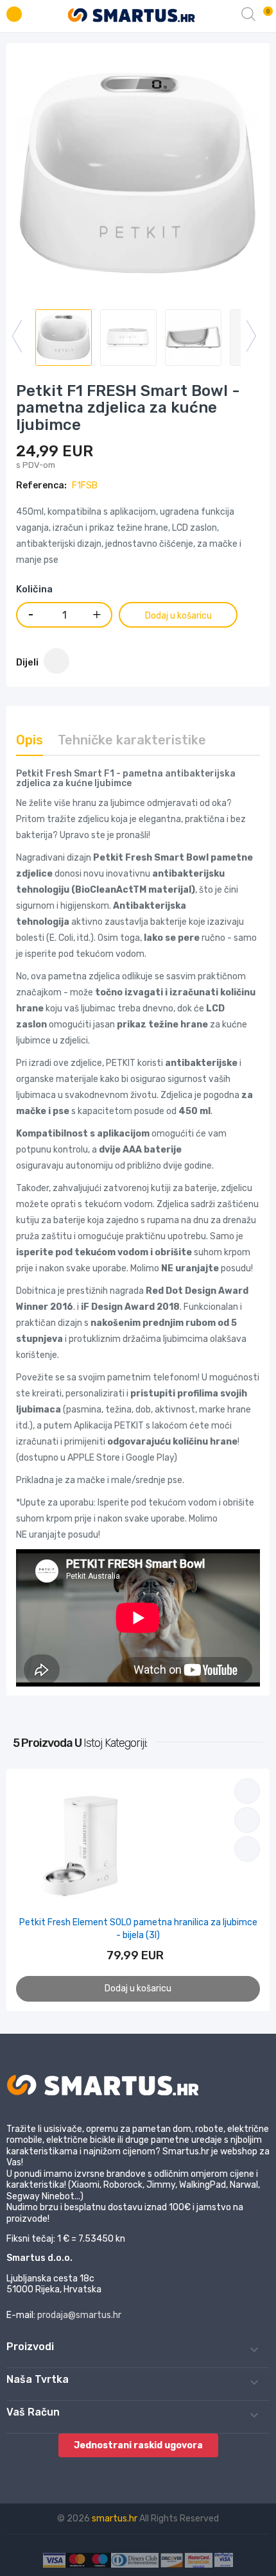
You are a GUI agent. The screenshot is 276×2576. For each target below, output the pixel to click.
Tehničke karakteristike (132, 740)
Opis (30, 740)
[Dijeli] (56, 661)
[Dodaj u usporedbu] (247, 1791)
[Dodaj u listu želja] (247, 1820)
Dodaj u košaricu (178, 616)
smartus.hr (116, 2519)
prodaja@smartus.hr (79, 2315)
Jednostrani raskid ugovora (138, 2445)
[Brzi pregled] (247, 1849)
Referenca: (41, 485)
